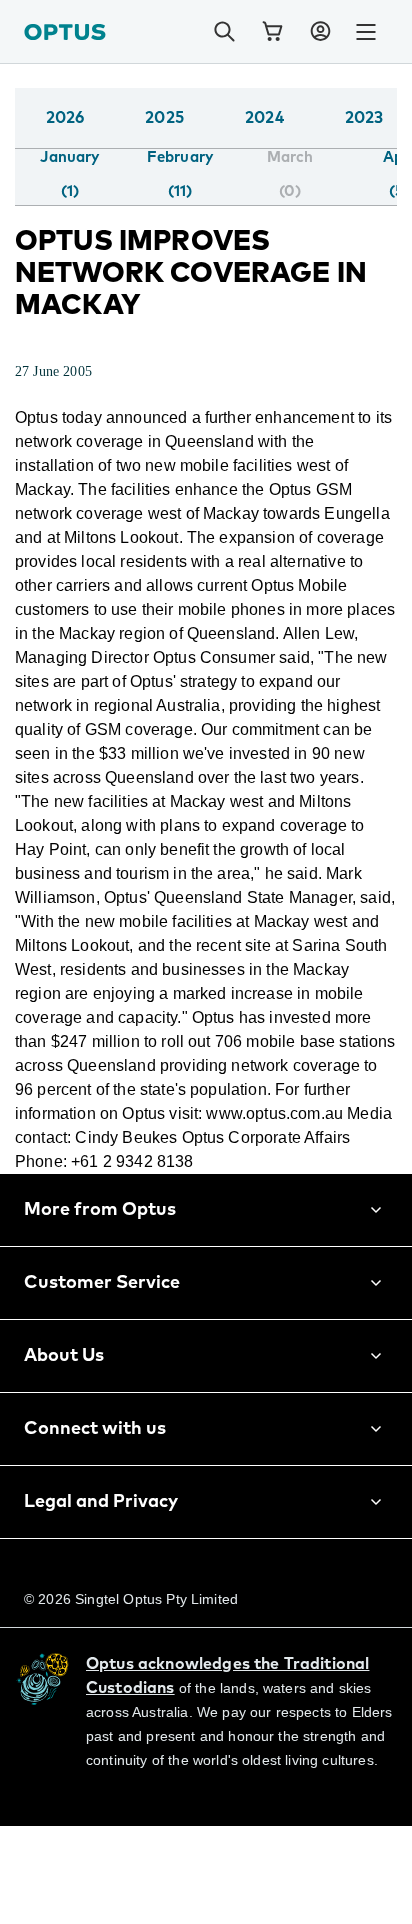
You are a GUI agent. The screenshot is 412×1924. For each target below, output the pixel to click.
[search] (224, 32)
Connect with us (95, 1501)
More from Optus (100, 1282)
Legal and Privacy (101, 1574)
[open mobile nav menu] (366, 32)
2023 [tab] (364, 118)
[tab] (69, 175)
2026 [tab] (65, 118)
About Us (64, 1428)
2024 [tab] (264, 118)
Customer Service (102, 1355)
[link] (272, 32)
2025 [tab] (164, 118)
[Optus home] (65, 31)
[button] (320, 32)
